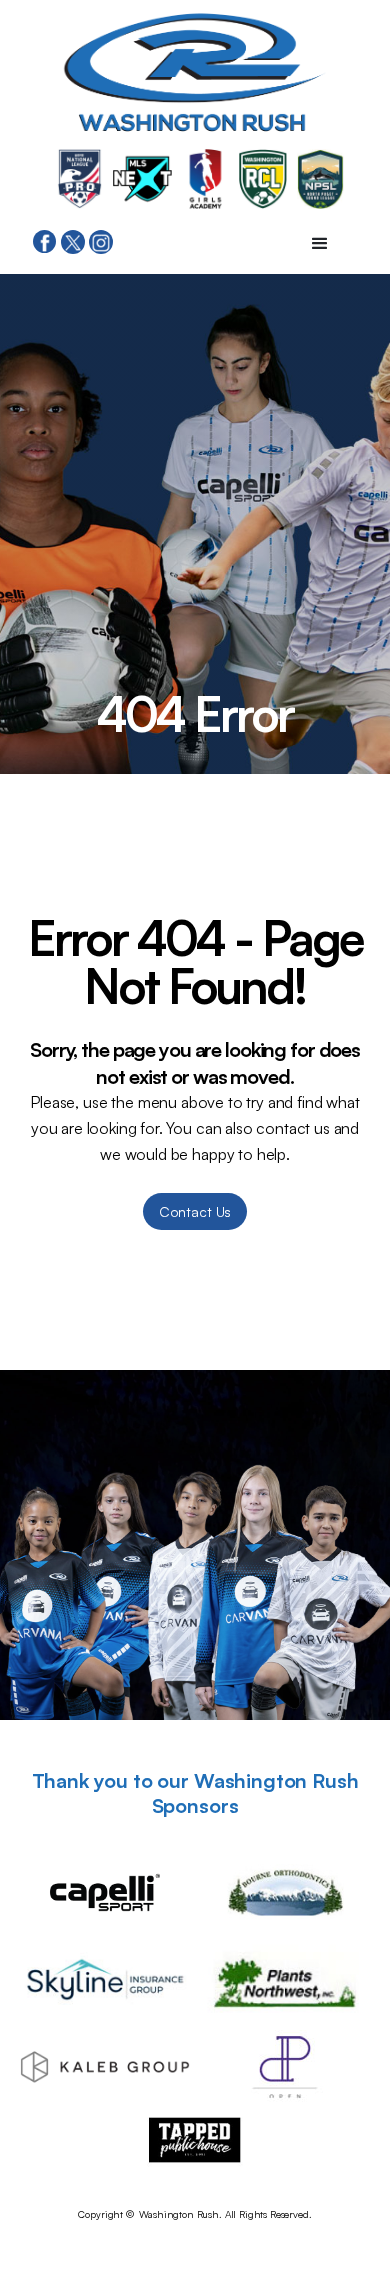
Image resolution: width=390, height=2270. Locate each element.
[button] (320, 244)
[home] (195, 77)
